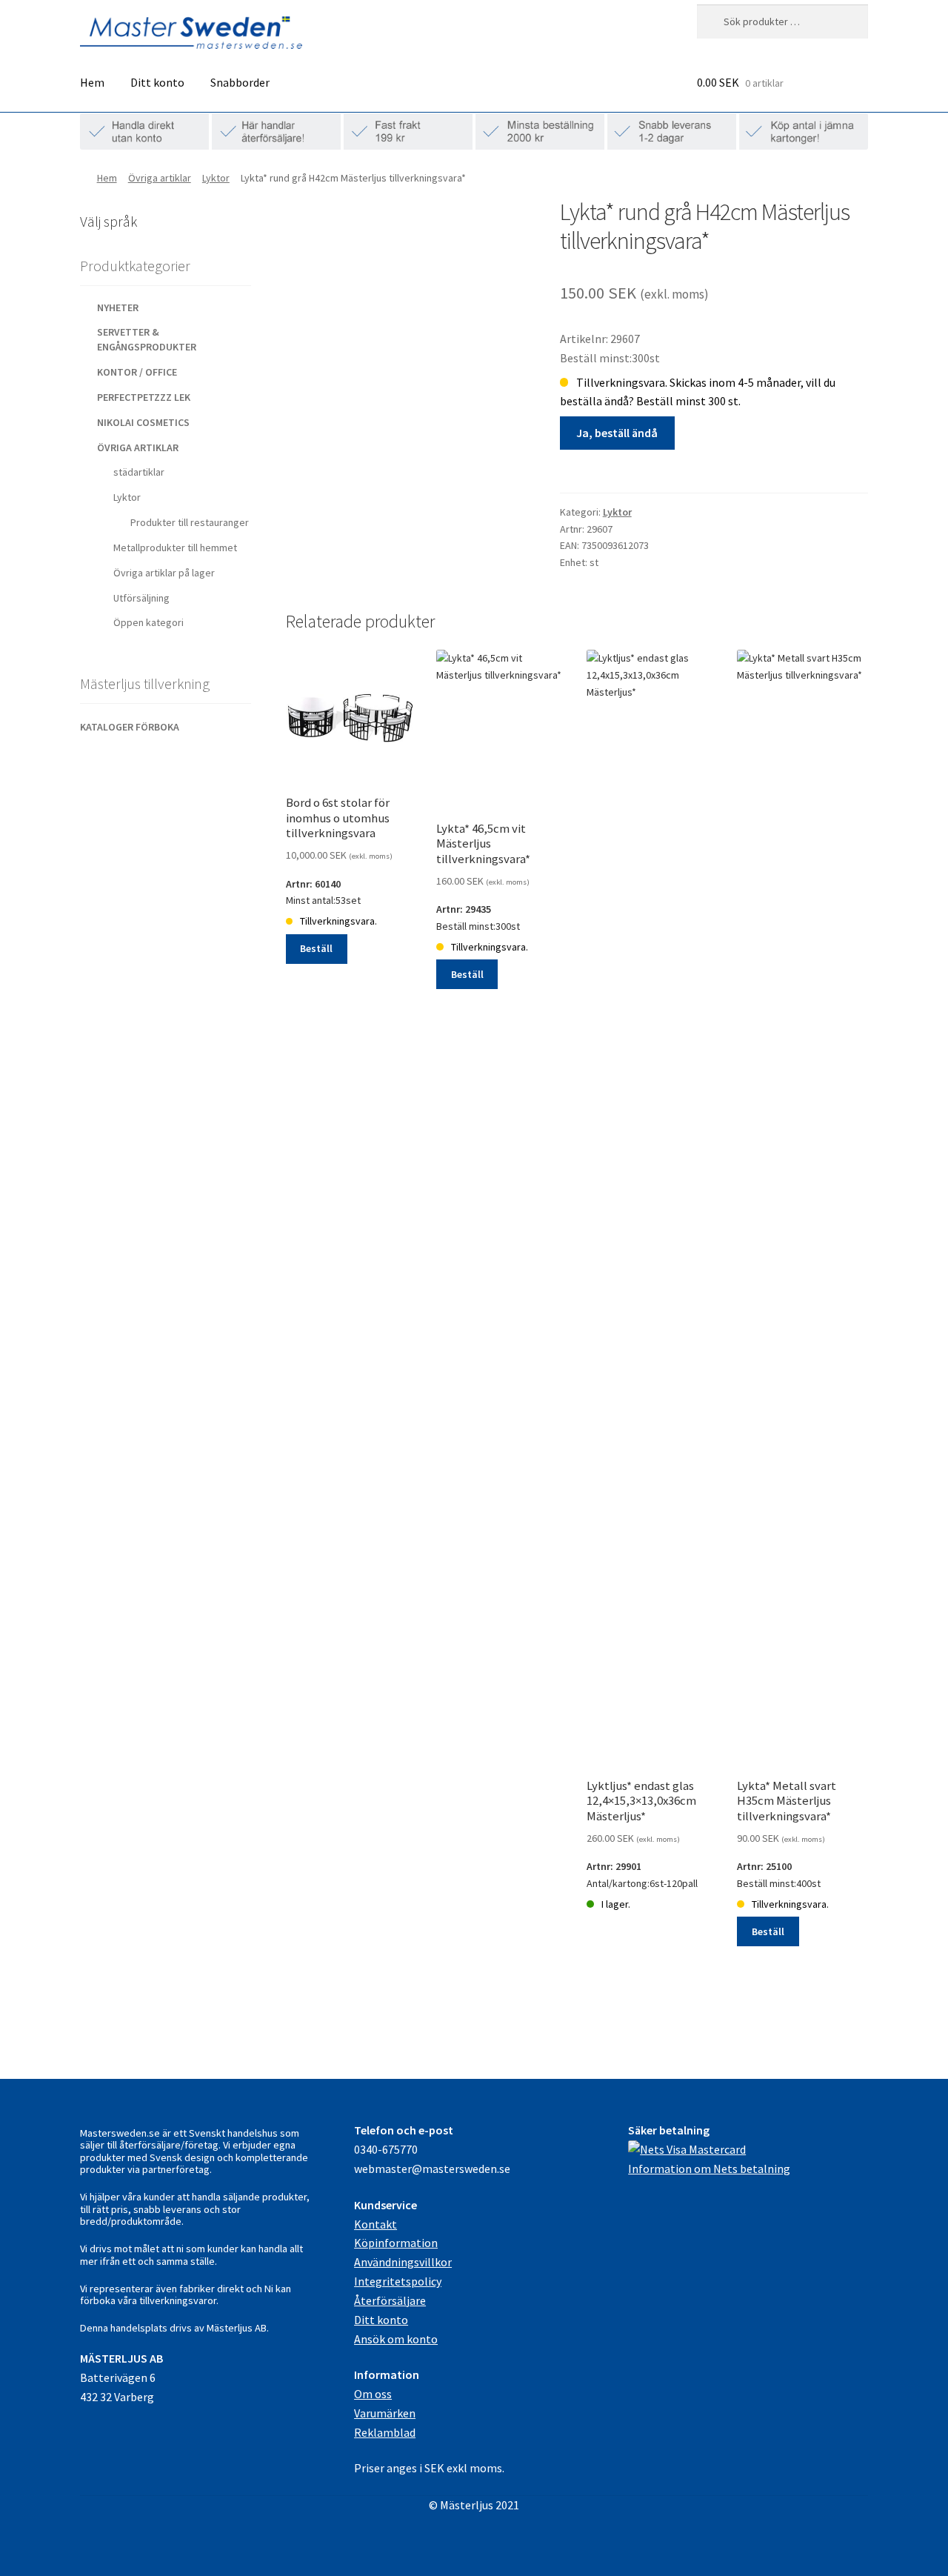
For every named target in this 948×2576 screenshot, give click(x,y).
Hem (92, 82)
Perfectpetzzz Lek (144, 397)
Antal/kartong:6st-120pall (642, 1845)
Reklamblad (385, 2432)
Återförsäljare (390, 2300)
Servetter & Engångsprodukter (147, 339)
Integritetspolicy (398, 2281)
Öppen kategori (148, 622)
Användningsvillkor (403, 2262)
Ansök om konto (396, 2339)
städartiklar (139, 472)
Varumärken (385, 2413)
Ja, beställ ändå (617, 433)
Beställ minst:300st (483, 906)
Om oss (373, 2394)
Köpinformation (396, 2243)
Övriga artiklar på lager (164, 573)
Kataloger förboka (130, 727)
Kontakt (375, 2224)
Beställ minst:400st (787, 1863)
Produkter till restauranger (190, 522)
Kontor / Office (137, 372)
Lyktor (216, 178)
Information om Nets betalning (709, 2169)
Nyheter (118, 307)
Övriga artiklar (160, 178)
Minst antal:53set (339, 880)
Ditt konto (157, 82)
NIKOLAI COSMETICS (143, 422)
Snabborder (240, 82)
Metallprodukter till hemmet (175, 548)
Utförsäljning (141, 598)
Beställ (316, 948)
